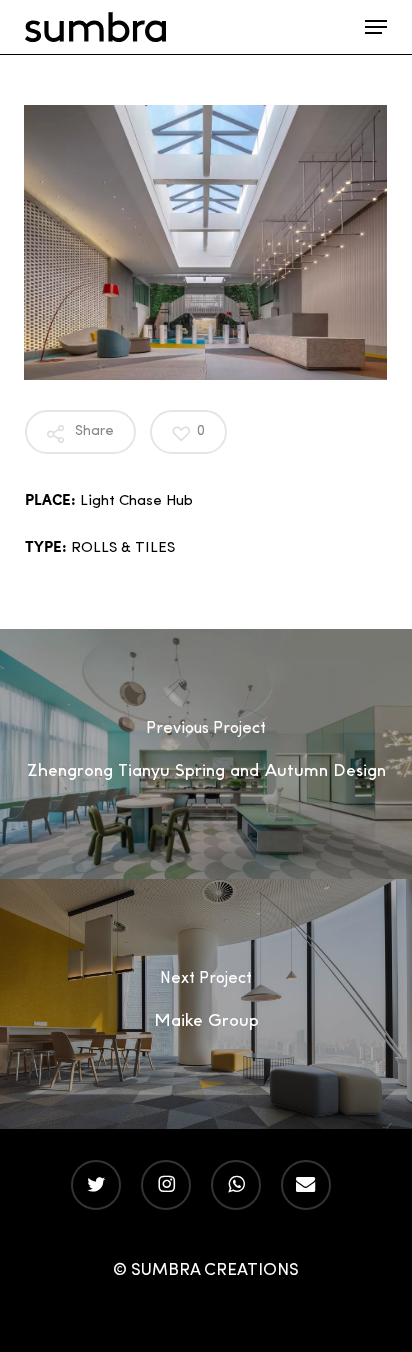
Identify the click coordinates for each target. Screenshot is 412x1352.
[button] (376, 27)
